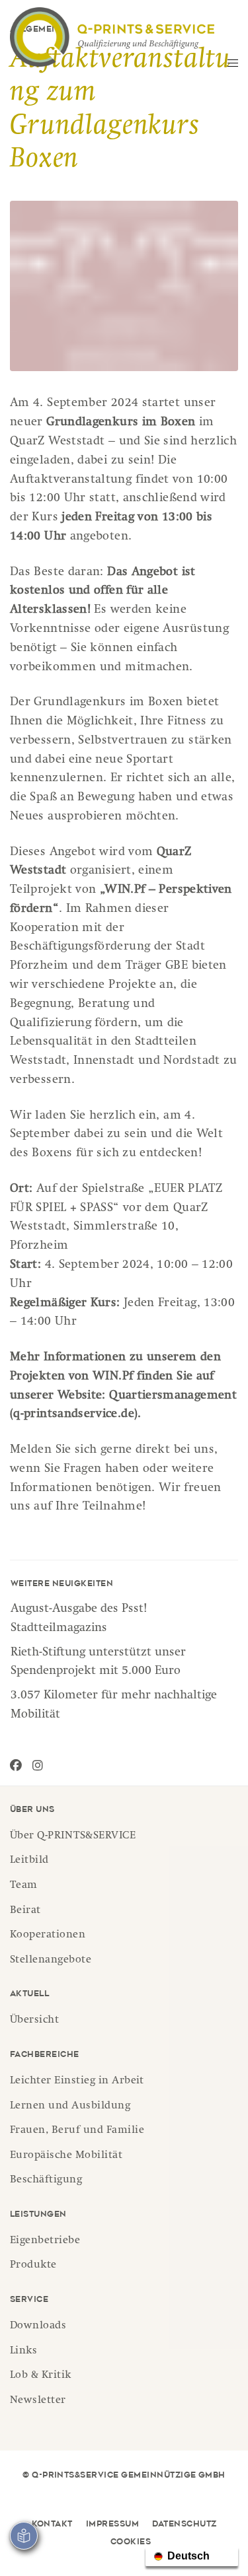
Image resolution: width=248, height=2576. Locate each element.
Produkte (33, 2266)
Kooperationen (48, 1935)
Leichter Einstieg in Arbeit (77, 2081)
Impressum (112, 2524)
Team (24, 1886)
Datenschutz (184, 2524)
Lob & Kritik (41, 2376)
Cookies (131, 2542)
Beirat (25, 1911)
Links (23, 2351)
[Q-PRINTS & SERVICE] (112, 37)
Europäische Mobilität (66, 2156)
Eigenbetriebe (45, 2241)
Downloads (38, 2326)
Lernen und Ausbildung (70, 2106)
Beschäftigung (46, 2180)
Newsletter (38, 2401)
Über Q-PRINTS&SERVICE (73, 1836)
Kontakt (52, 2524)
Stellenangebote (51, 1961)
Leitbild (29, 1861)
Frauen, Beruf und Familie (77, 2131)
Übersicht (34, 2021)
